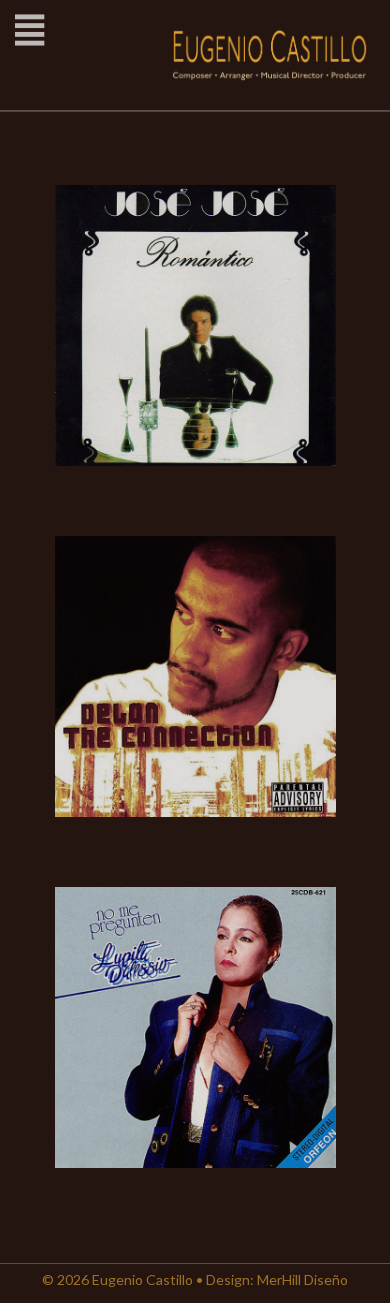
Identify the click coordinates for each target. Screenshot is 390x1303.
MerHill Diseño (302, 1279)
